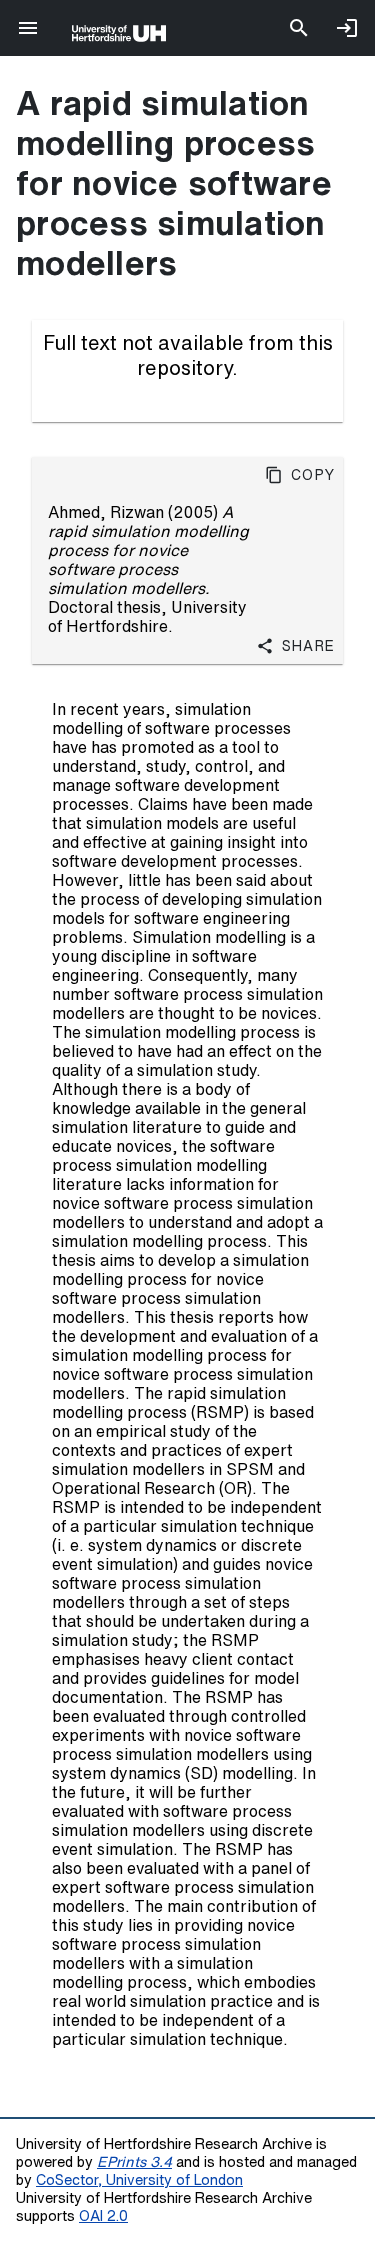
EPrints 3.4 (134, 2161)
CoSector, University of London (139, 2179)
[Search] (299, 28)
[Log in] (347, 28)
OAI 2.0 (103, 2215)
